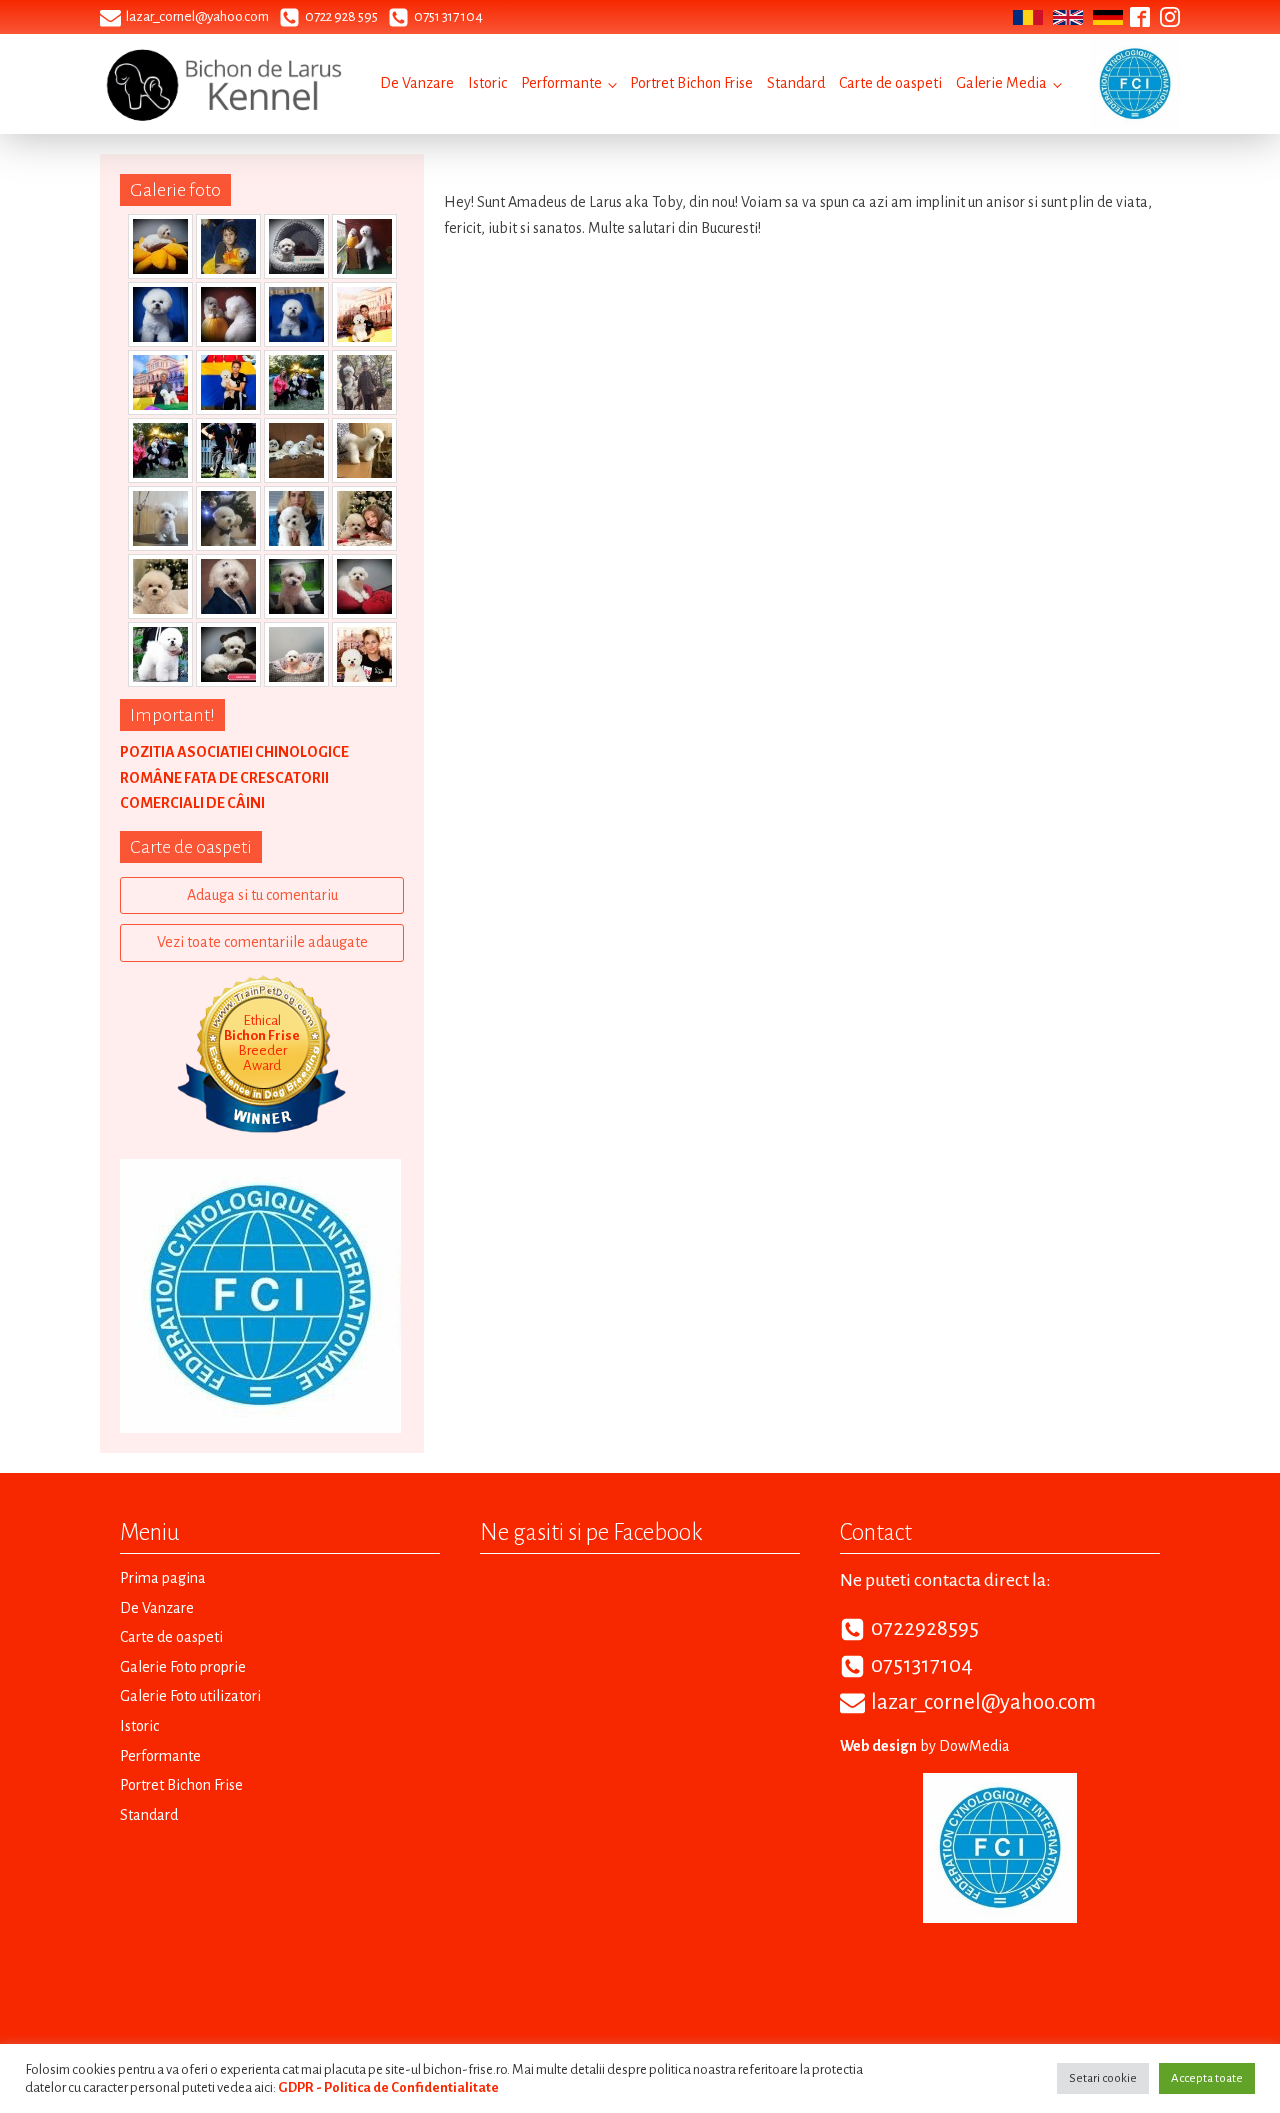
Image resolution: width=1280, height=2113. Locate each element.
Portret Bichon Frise (691, 83)
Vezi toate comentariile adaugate (262, 942)
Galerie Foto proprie (183, 1667)
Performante (561, 83)
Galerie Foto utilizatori (190, 1696)
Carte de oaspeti (890, 83)
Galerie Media (1001, 83)
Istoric (487, 83)
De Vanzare (417, 83)
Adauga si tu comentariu (262, 895)
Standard (796, 83)
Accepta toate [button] (1207, 2078)
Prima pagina (163, 1578)
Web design (878, 1746)
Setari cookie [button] (1103, 2078)
